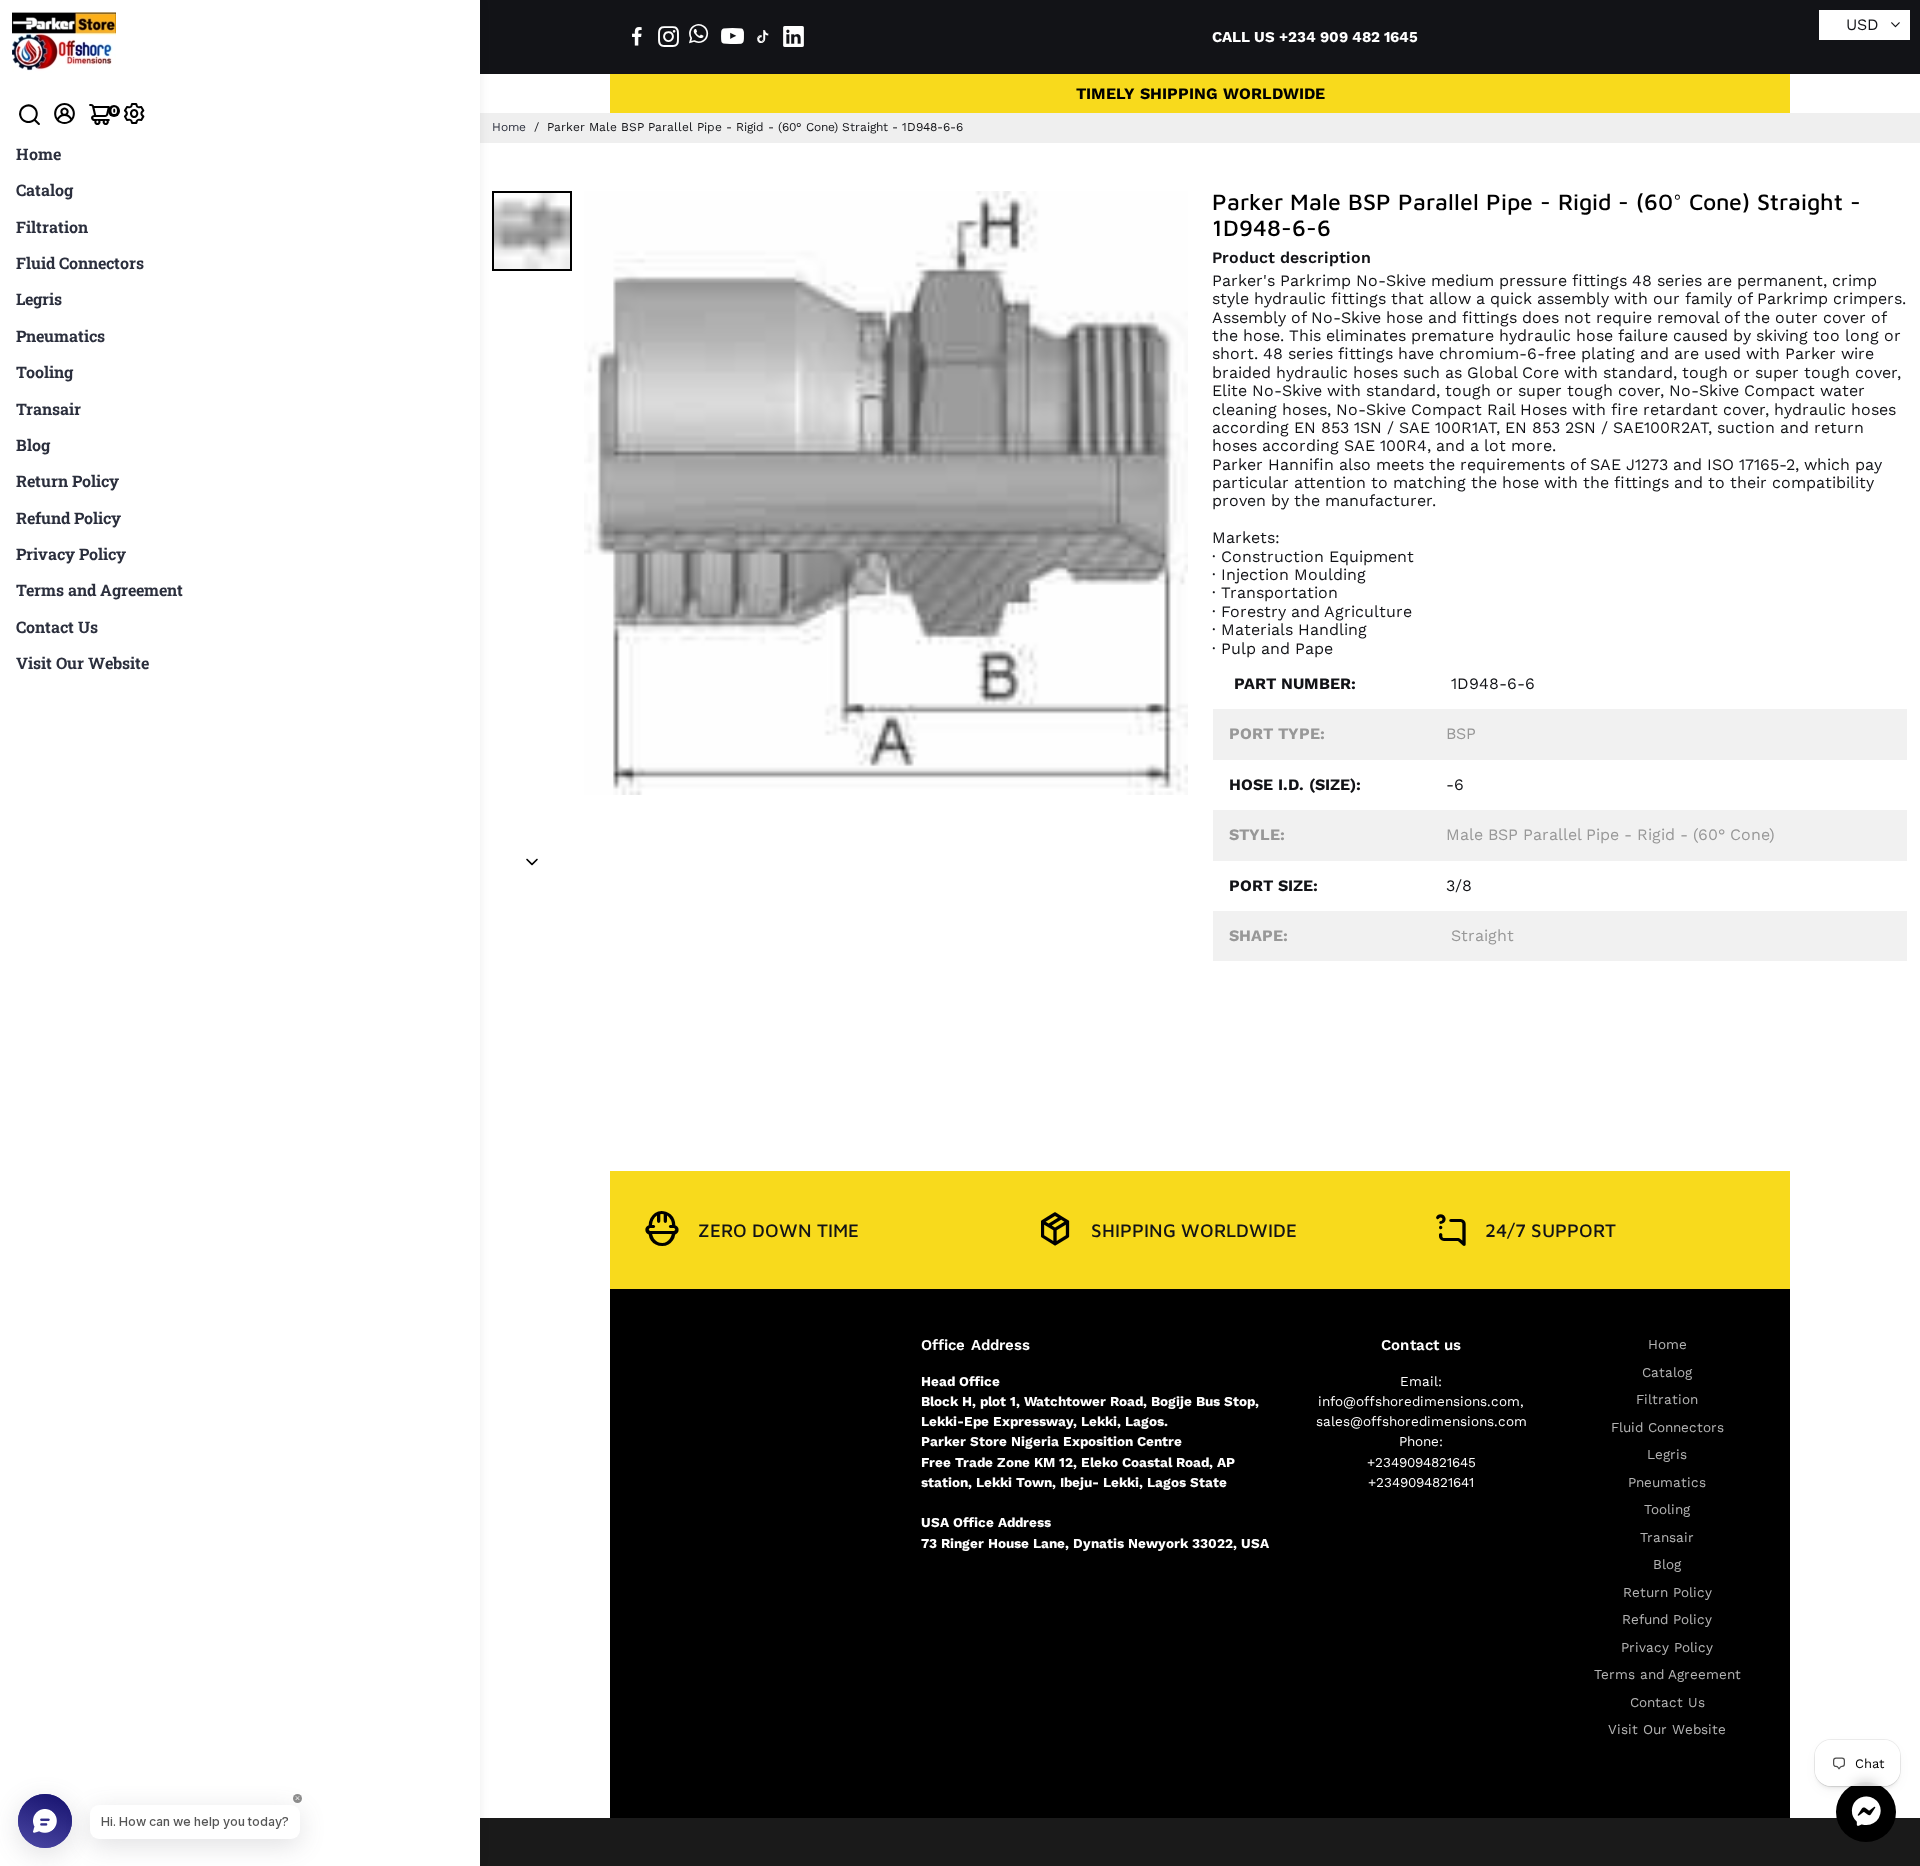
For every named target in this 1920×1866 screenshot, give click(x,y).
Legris (39, 298)
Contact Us (57, 626)
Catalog (44, 189)
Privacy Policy (71, 553)
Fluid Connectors (80, 262)
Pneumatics (60, 335)
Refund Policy (68, 517)
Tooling (44, 371)
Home (38, 153)
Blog (33, 444)
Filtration (52, 226)
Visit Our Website (82, 662)
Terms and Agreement (99, 589)
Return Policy (67, 480)
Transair (48, 408)
